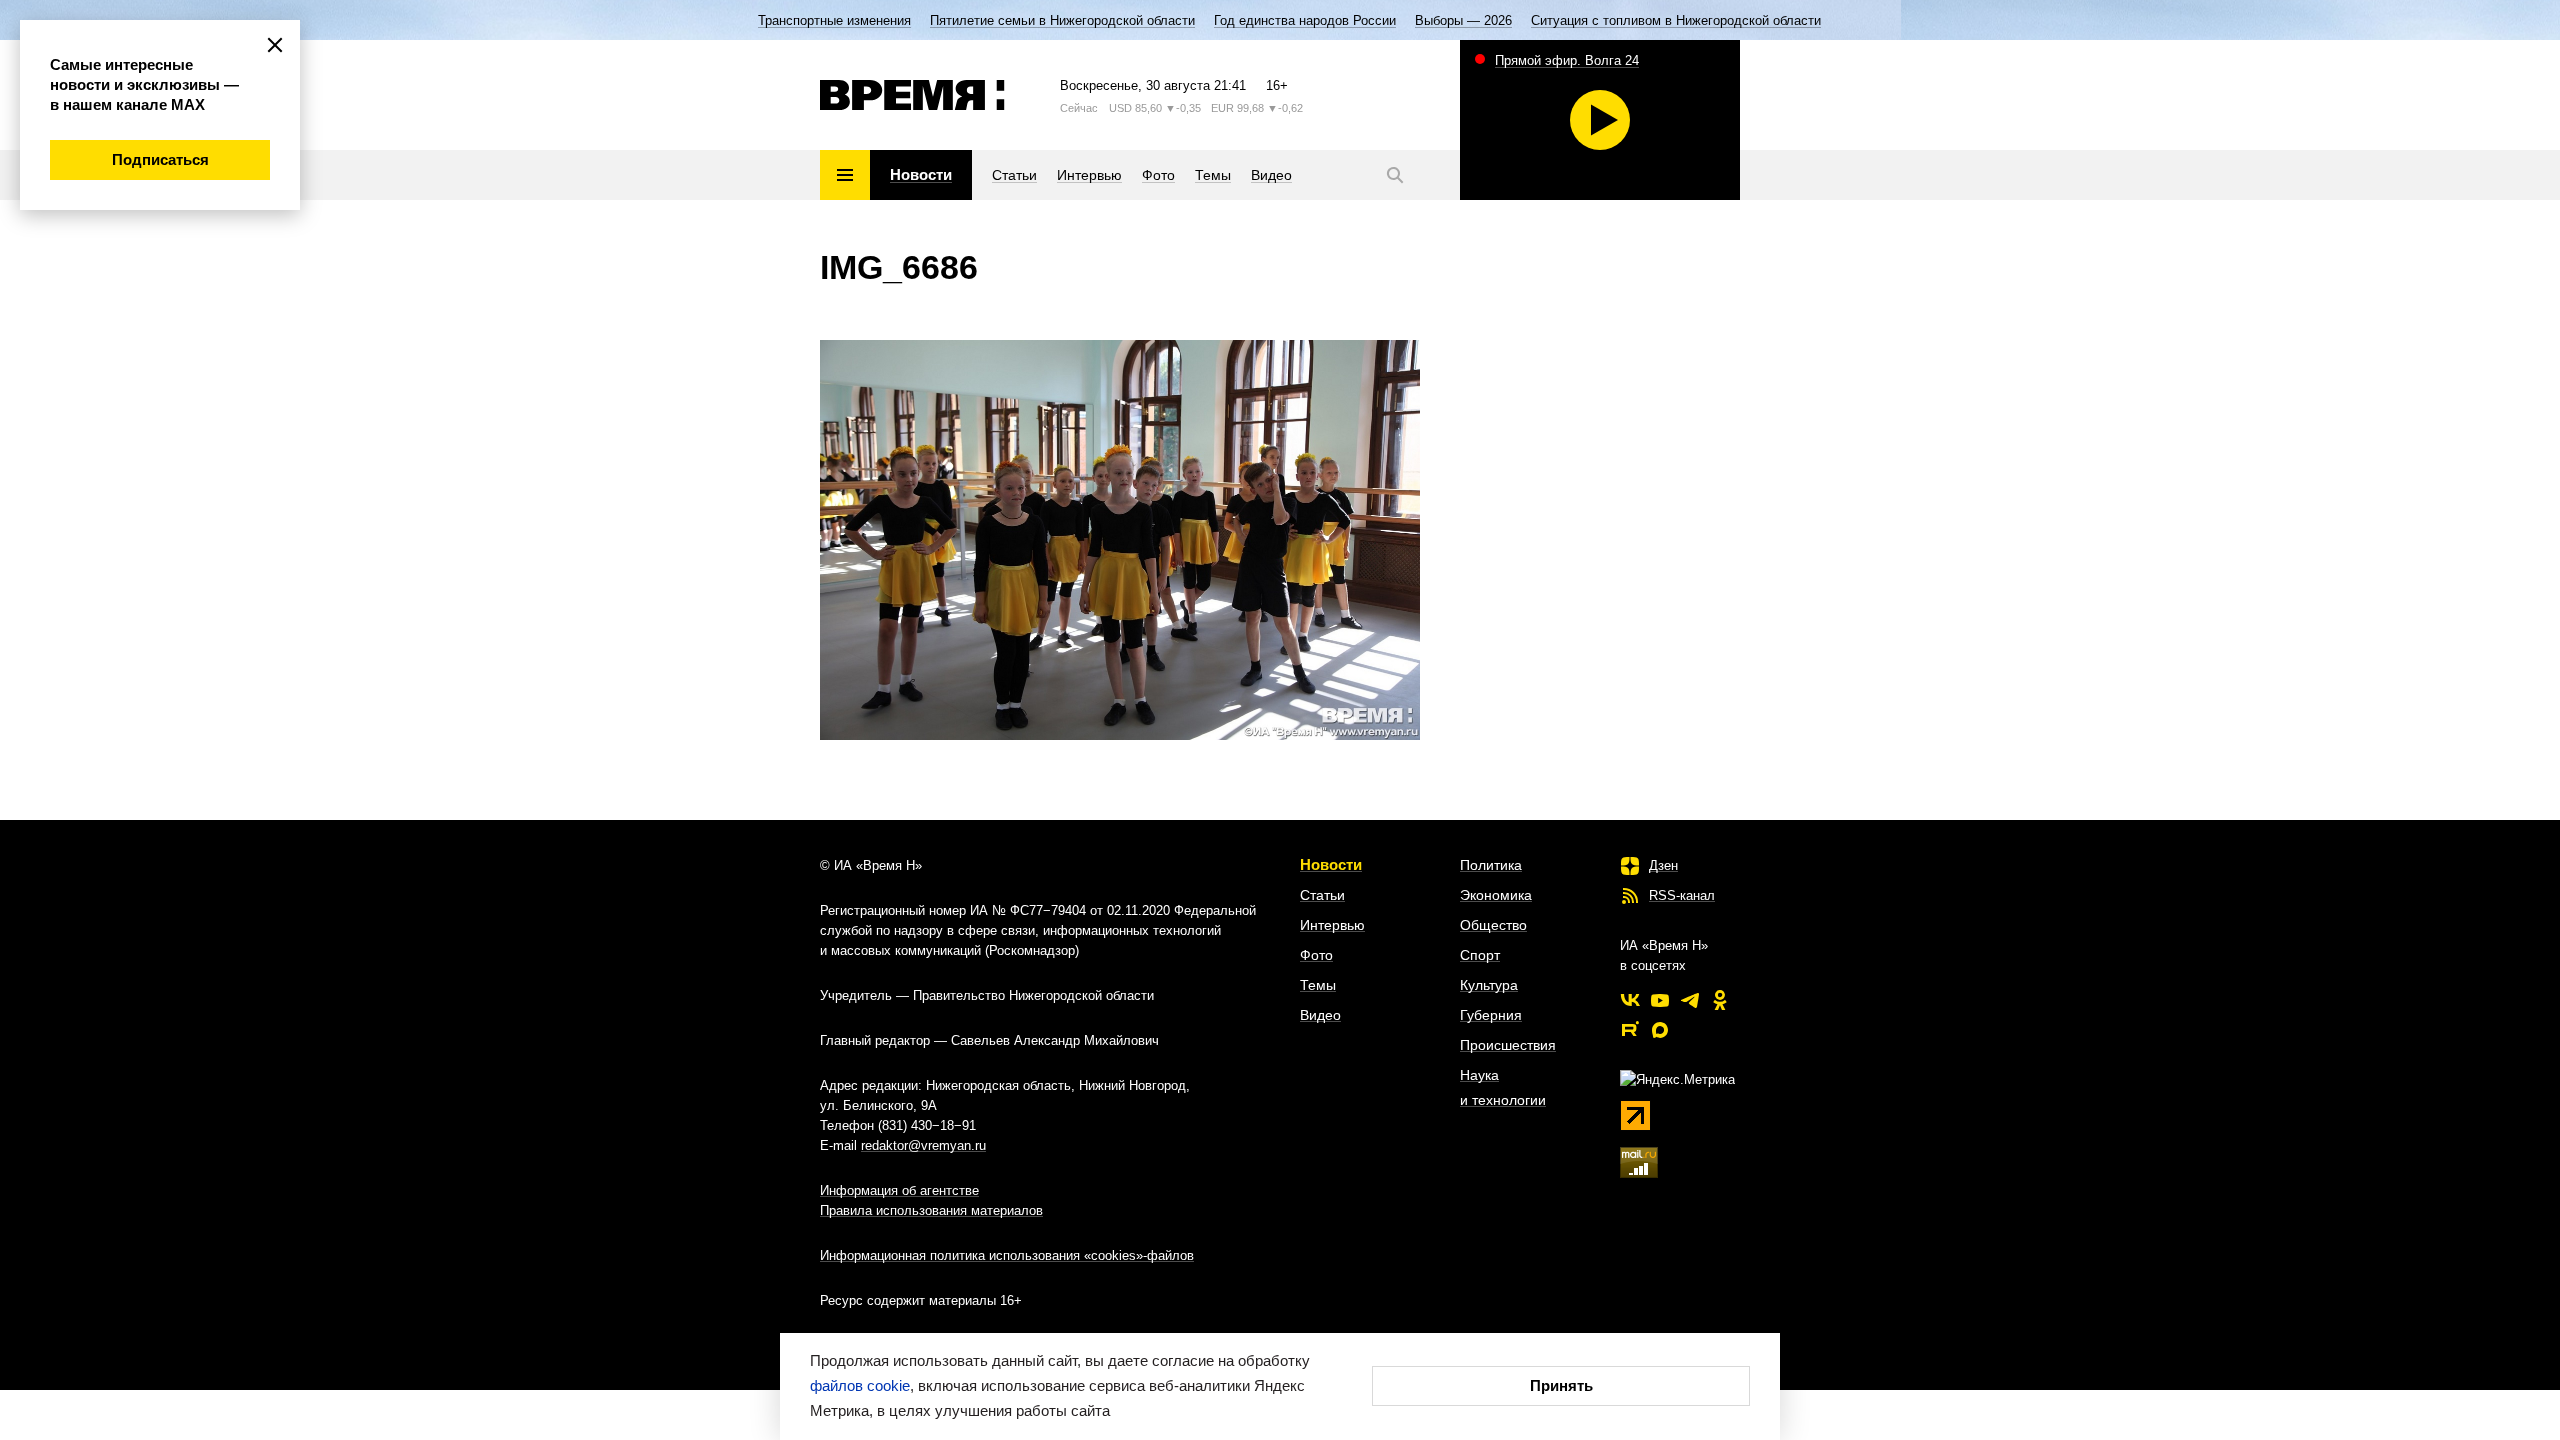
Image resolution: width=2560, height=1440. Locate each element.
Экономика (1496, 895)
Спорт (1480, 955)
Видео (1320, 1015)
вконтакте (1630, 1000)
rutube (1630, 1030)
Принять (1561, 1385)
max (1660, 1030)
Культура (1489, 985)
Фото (1316, 955)
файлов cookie (860, 1385)
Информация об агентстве (899, 1190)
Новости (1331, 864)
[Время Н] (912, 95)
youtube (1660, 1000)
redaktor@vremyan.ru (923, 1145)
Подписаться (160, 159)
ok (1720, 1000)
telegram (1690, 1000)
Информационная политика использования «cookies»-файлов (1007, 1255)
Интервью (1332, 925)
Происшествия (1508, 1045)
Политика (1491, 865)
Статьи (1322, 895)
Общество (1493, 925)
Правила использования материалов (931, 1210)
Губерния (1491, 1015)
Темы (1318, 985)
